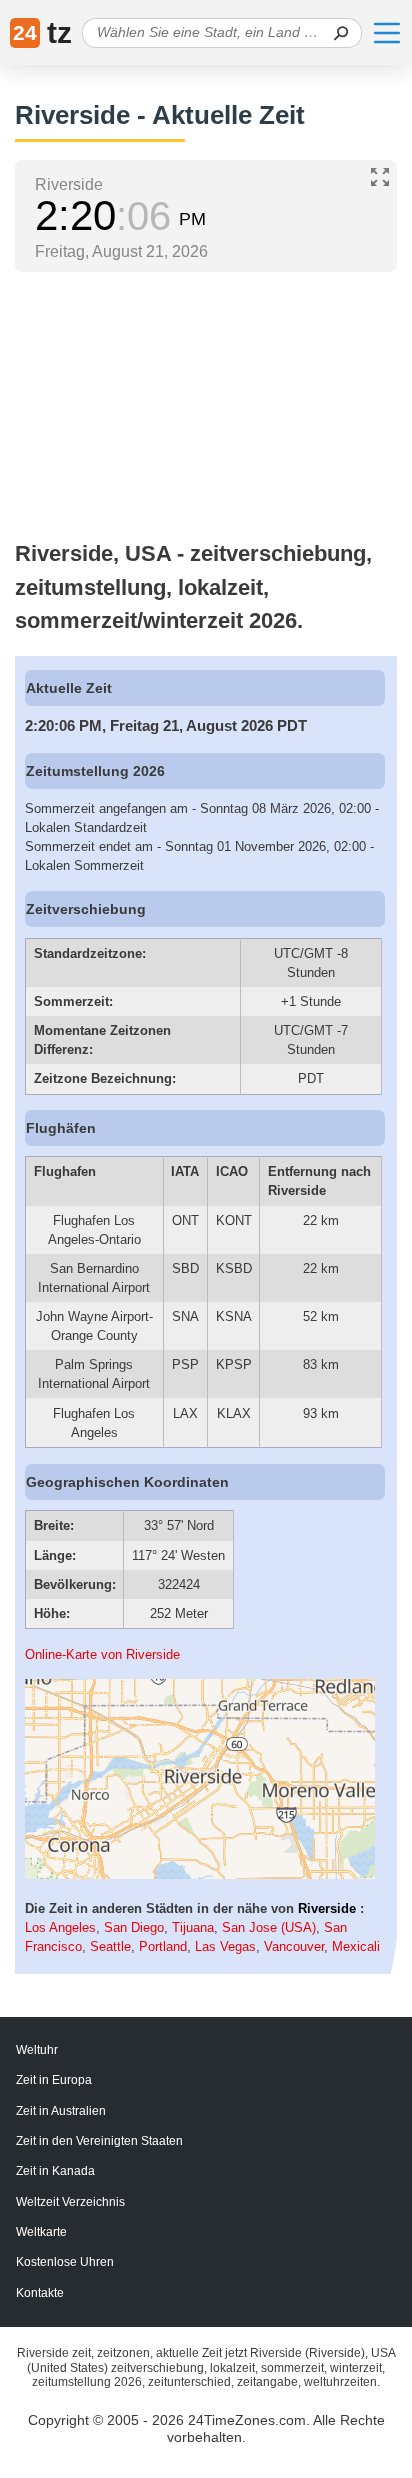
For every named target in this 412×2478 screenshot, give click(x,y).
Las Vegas (225, 1946)
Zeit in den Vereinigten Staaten (99, 2141)
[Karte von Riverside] (200, 1874)
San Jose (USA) (269, 1927)
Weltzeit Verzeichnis (70, 2202)
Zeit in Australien (61, 2111)
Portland (163, 1946)
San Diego (134, 1927)
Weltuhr (37, 2050)
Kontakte (40, 2293)
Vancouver (294, 1946)
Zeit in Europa (54, 2080)
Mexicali (356, 1946)
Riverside (327, 1908)
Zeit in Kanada (55, 2171)
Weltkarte (41, 2232)
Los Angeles (60, 1927)
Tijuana (193, 1927)
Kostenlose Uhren (65, 2262)
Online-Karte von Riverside (102, 1654)
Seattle (110, 1946)
